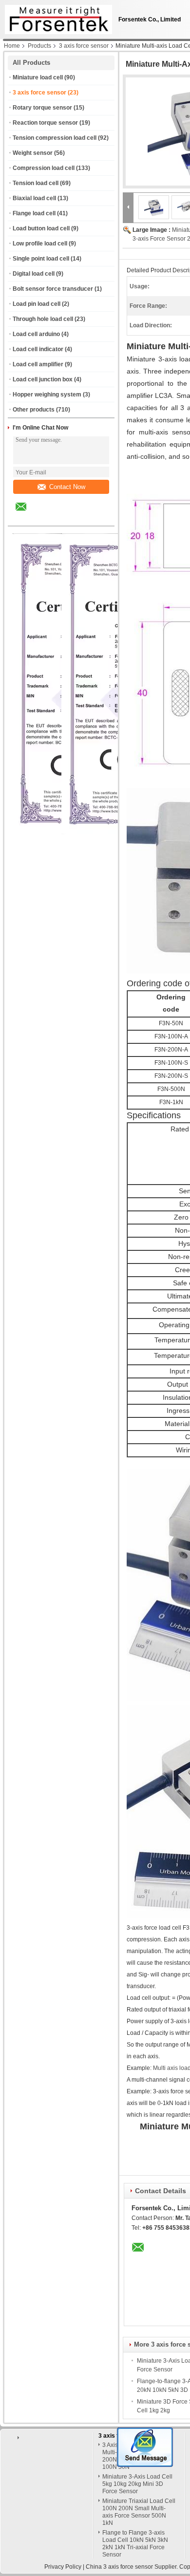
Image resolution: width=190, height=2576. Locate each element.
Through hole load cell (43, 319)
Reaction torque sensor (45, 123)
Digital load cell (34, 274)
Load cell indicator (38, 349)
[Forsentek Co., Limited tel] (47, 517)
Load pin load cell (37, 304)
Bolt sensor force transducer (53, 289)
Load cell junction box (43, 379)
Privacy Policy (63, 2567)
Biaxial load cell (34, 198)
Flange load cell (34, 213)
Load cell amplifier (38, 364)
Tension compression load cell (55, 138)
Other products (34, 410)
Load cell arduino (36, 334)
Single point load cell (41, 259)
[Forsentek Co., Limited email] (27, 514)
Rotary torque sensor (42, 108)
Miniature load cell (38, 77)
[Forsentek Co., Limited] (128, 207)
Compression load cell (44, 168)
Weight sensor (33, 153)
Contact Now (67, 487)
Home (12, 46)
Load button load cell (41, 228)
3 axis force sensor (84, 46)
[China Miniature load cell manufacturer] (56, 17)
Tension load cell (36, 183)
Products (39, 46)
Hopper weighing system (47, 395)
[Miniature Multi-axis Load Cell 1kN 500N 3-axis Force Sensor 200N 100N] (154, 207)
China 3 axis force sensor (119, 2567)
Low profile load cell (40, 244)
